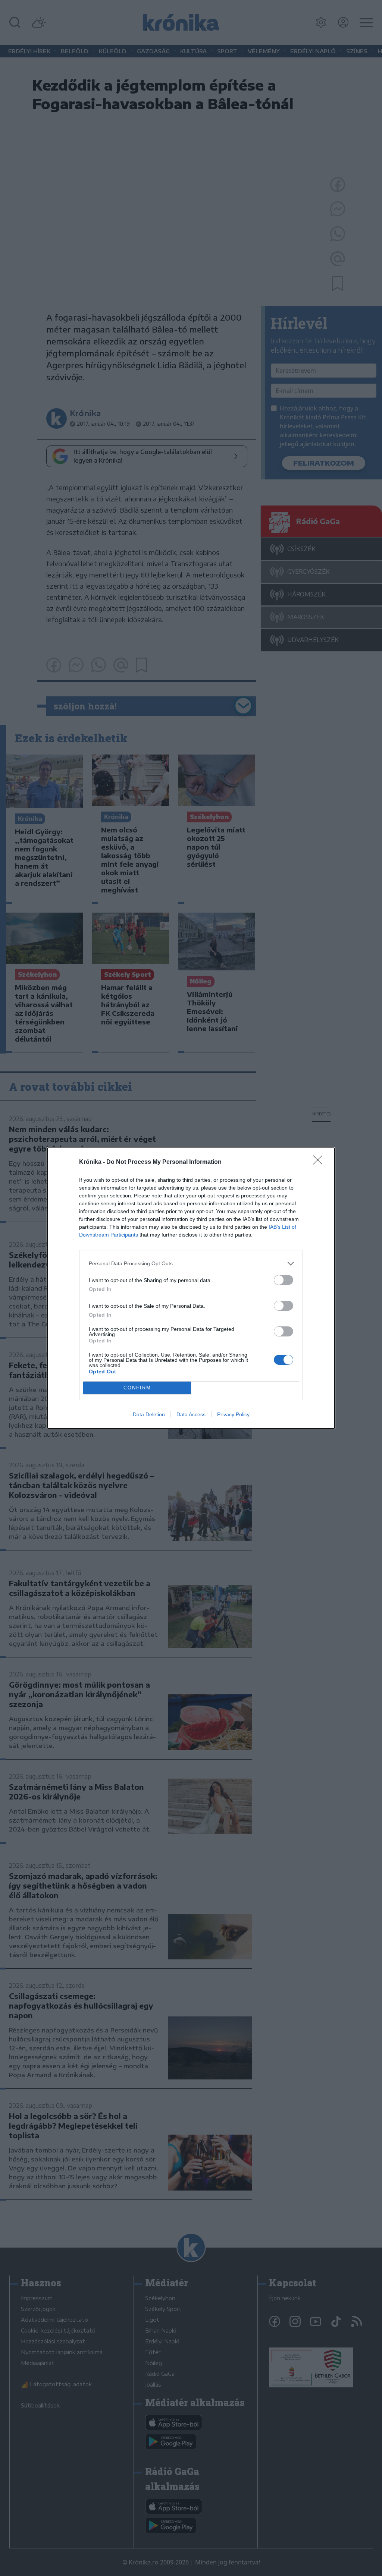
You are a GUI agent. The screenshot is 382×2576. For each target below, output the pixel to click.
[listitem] (191, 1264)
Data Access (191, 1414)
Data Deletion (149, 1414)
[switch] (284, 1280)
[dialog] (191, 1288)
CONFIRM (137, 1388)
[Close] (320, 1162)
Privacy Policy (233, 1414)
